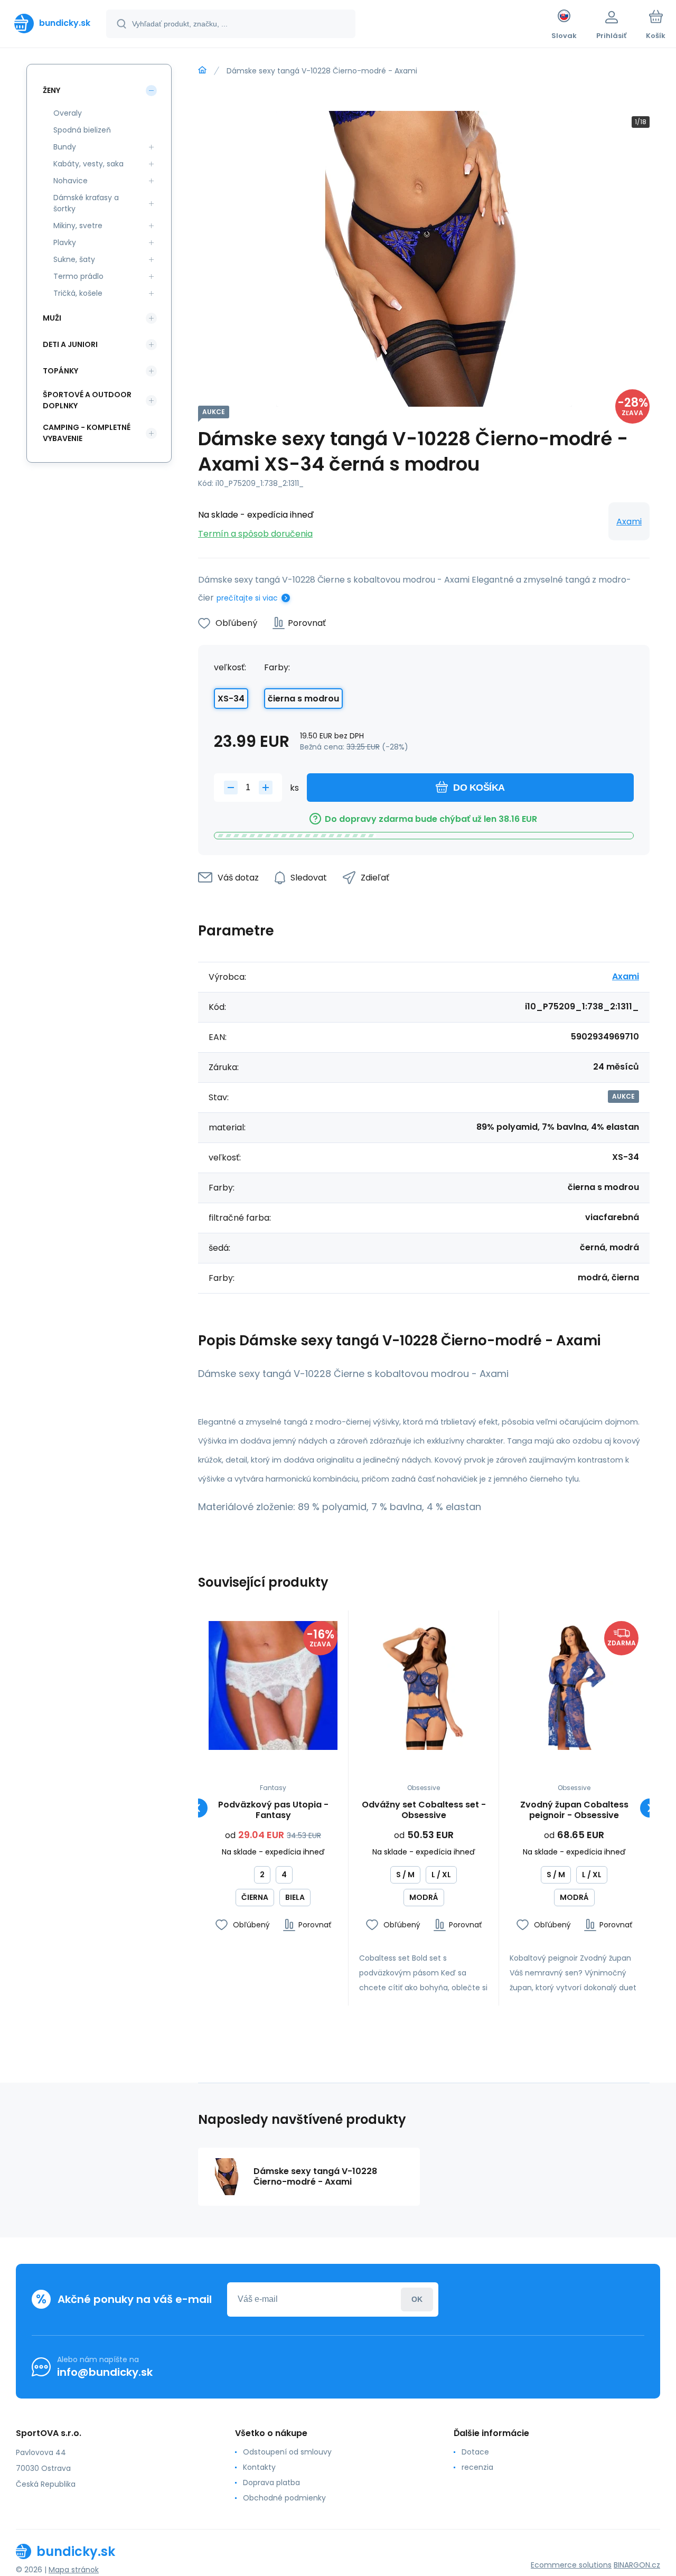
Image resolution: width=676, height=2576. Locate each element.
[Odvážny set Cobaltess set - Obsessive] (424, 1685)
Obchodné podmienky (284, 2498)
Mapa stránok (74, 2570)
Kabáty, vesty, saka (88, 164)
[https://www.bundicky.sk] (202, 70)
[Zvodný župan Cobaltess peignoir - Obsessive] (574, 1685)
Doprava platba (271, 2483)
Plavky (65, 242)
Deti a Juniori (70, 344)
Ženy (51, 90)
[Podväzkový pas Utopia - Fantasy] (273, 1685)
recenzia (477, 2467)
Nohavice (71, 181)
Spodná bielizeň (82, 130)
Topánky (60, 371)
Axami (629, 522)
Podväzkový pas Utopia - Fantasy (273, 1810)
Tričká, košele (78, 293)
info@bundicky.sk (105, 2372)
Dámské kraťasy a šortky (86, 203)
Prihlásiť (417, 2299)
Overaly (68, 113)
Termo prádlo (78, 276)
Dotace (475, 2452)
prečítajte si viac (247, 598)
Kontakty (259, 2467)
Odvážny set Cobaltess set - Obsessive (424, 1810)
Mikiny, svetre (78, 226)
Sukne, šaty (74, 259)
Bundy (65, 147)
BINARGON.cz (637, 2565)
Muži (52, 318)
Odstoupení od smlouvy (287, 2452)
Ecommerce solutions (571, 2565)
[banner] (52, 23)
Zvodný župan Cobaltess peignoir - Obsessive (574, 1810)
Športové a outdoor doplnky (87, 400)
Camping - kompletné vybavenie (87, 433)
